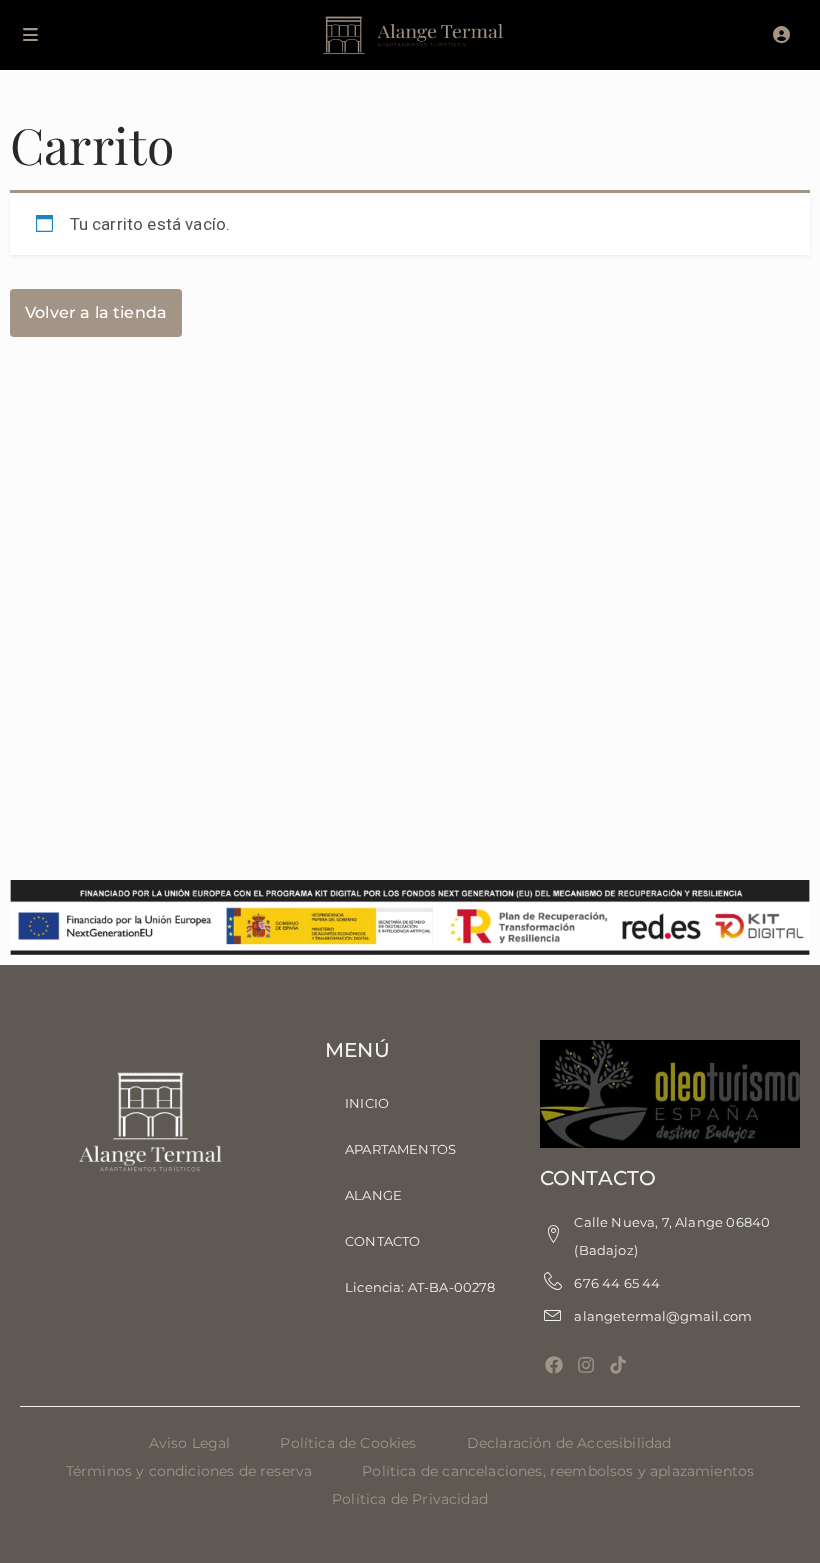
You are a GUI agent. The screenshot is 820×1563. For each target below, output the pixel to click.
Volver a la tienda (96, 312)
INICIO (367, 1103)
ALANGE (373, 1195)
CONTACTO (382, 1241)
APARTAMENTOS (400, 1149)
